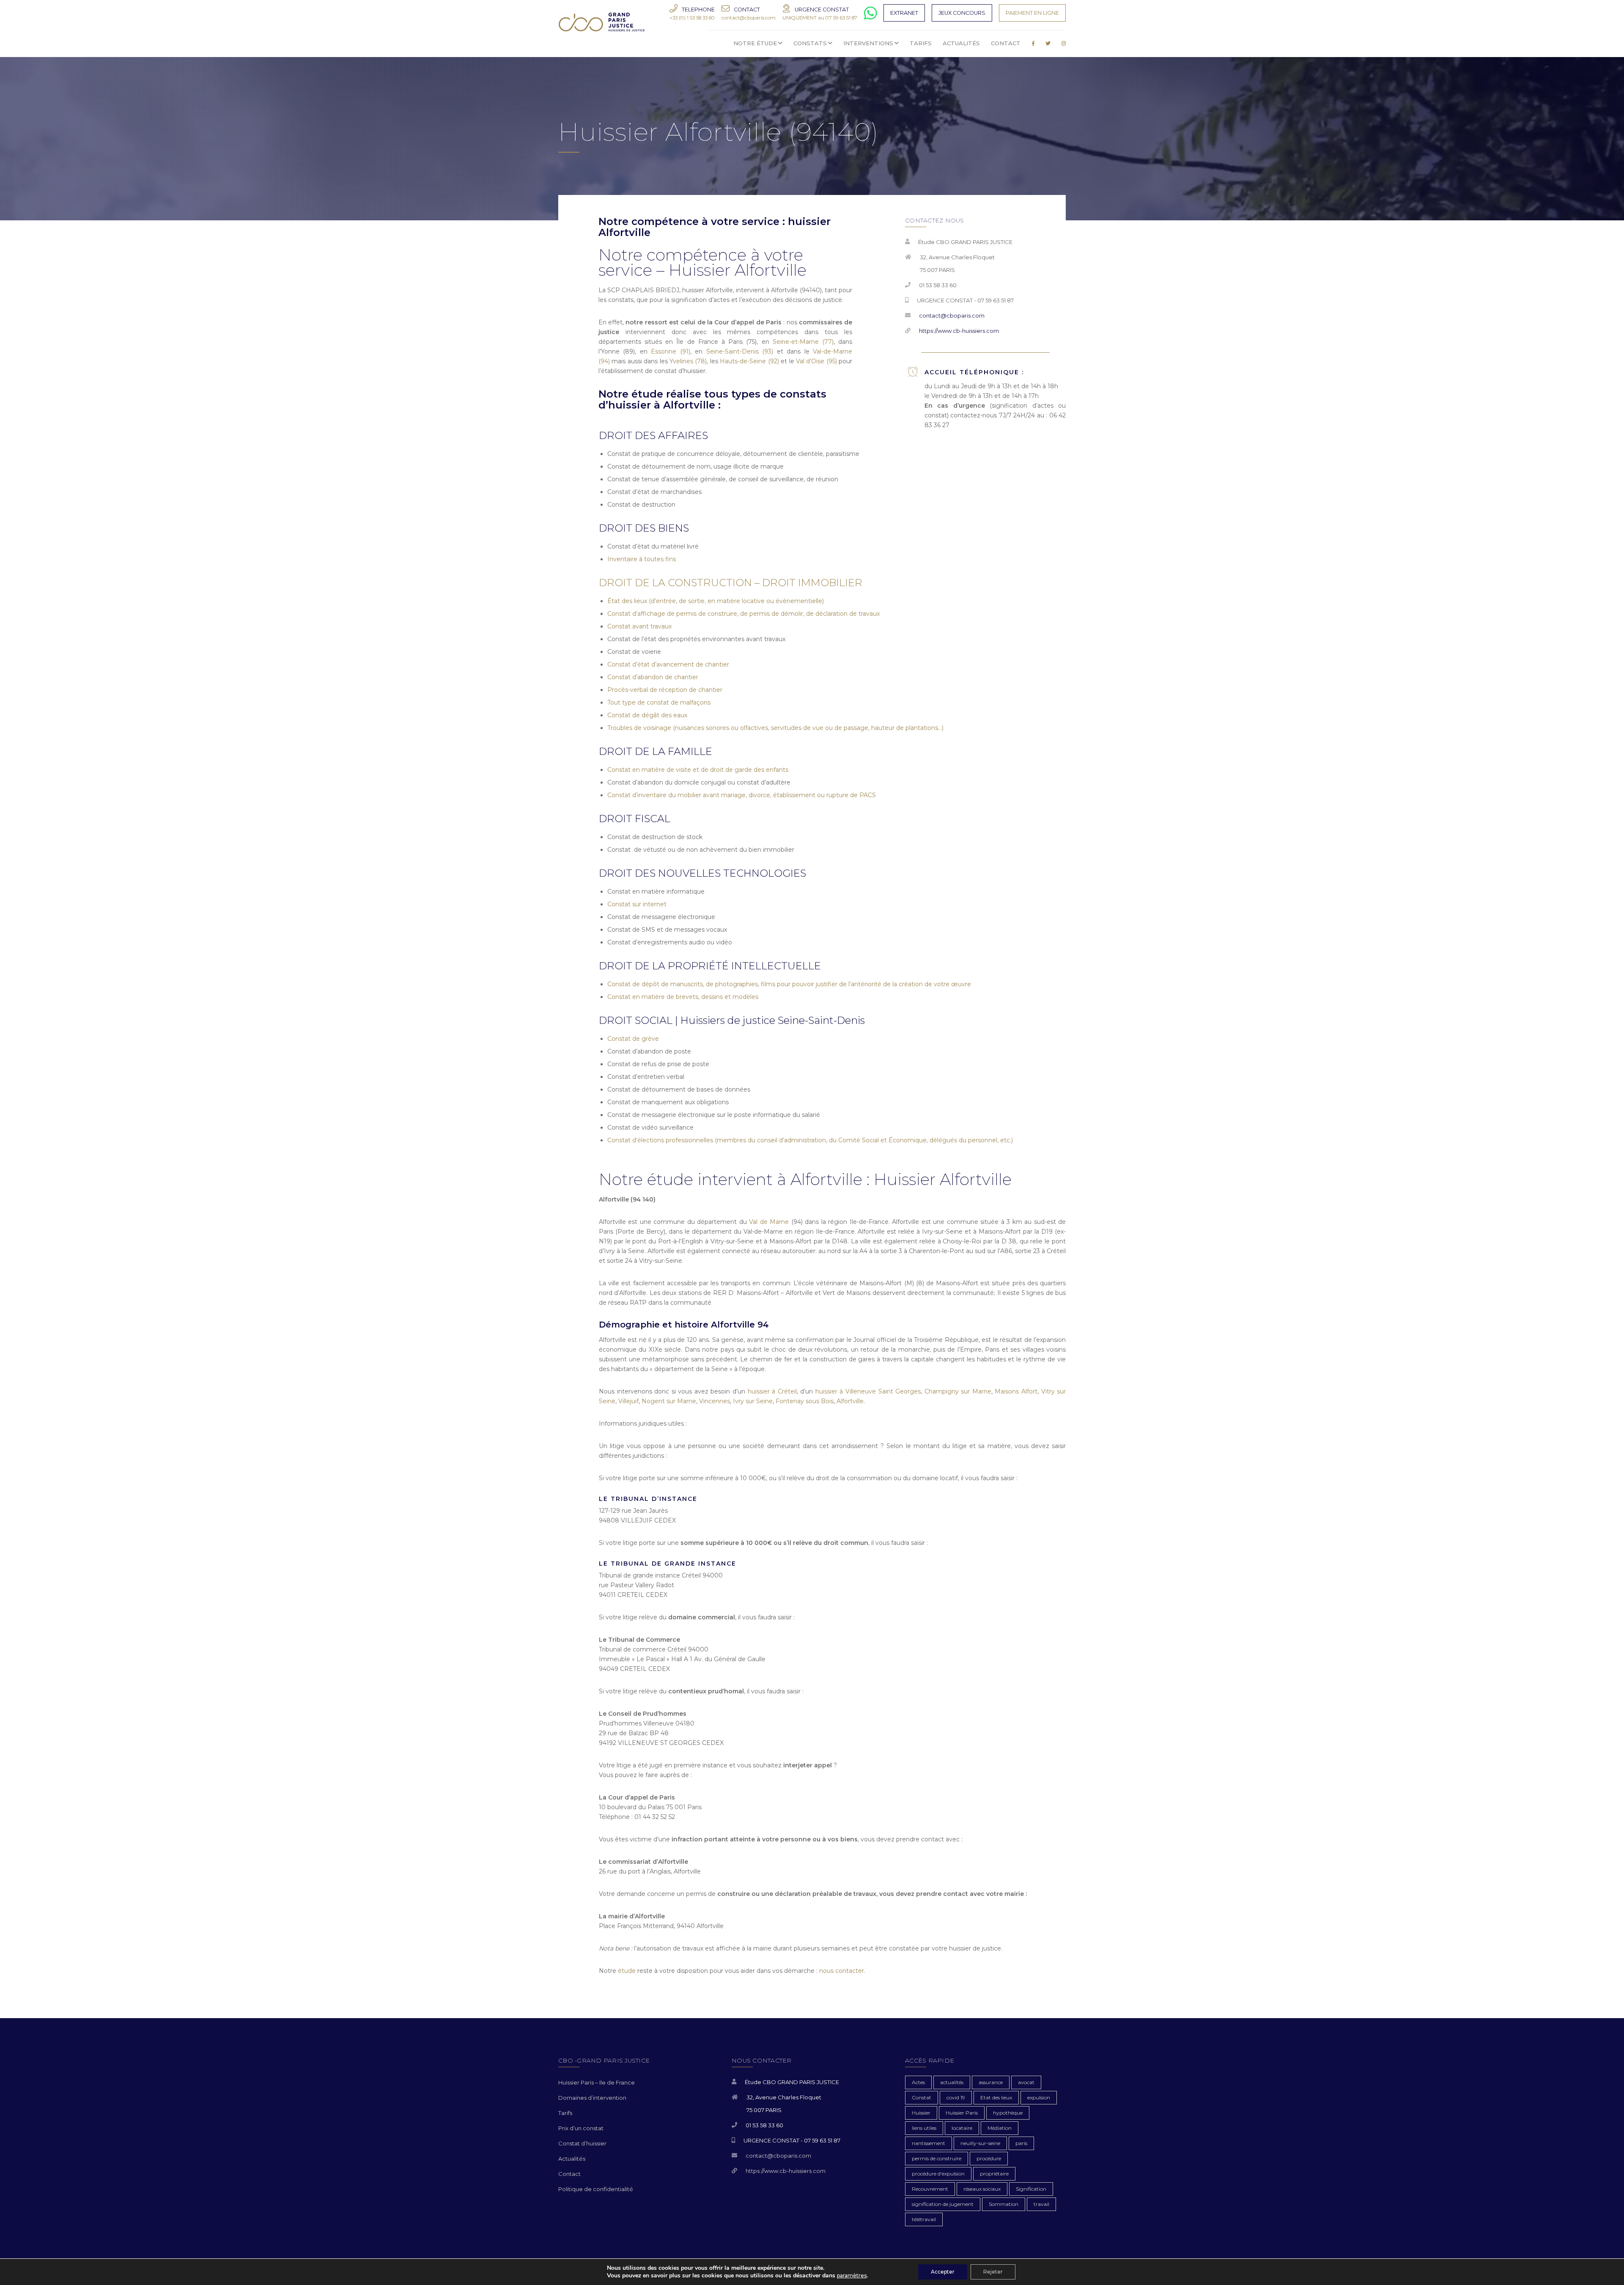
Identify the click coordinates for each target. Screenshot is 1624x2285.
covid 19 (956, 2097)
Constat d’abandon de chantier (653, 677)
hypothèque (1008, 2113)
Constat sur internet (637, 904)
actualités (952, 2082)
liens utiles (924, 2128)
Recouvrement (930, 2189)
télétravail (924, 2219)
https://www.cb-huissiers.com (959, 331)
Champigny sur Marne (958, 1391)
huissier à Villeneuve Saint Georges (868, 1391)
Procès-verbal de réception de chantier (665, 690)
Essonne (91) (671, 351)
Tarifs (565, 2113)
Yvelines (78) (688, 361)
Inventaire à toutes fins (642, 559)
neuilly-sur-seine (980, 2143)
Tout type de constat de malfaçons (659, 702)
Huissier (921, 2113)
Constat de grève (633, 1039)
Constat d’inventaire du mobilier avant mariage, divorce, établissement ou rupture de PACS (742, 795)
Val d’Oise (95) (816, 361)
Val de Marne (769, 1222)
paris (1021, 2143)
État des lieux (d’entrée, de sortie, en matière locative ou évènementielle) (716, 601)
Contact (569, 2174)
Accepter (943, 2272)
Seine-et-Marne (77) (803, 342)
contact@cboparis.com (952, 315)
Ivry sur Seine (753, 1401)
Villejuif (628, 1401)
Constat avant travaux (639, 626)
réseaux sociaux (982, 2189)
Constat (922, 2097)
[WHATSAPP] (871, 17)
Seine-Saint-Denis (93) (740, 351)
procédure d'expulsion (938, 2174)
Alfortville (850, 1401)
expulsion (1039, 2097)
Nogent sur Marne (669, 1401)
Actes (918, 2082)
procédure (989, 2158)
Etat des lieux (996, 2097)
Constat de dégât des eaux (647, 715)
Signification (1031, 2189)
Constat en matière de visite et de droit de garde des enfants (698, 770)
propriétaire (994, 2174)
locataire (962, 2128)
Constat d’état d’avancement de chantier (668, 664)
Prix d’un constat (581, 2128)
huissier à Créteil (772, 1391)
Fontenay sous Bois (805, 1401)
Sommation (1004, 2204)
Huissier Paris (962, 2113)
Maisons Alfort (1016, 1391)
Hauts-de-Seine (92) (749, 361)
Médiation (1000, 2128)
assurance (991, 2082)
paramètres (852, 2275)
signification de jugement (943, 2204)
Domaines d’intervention (592, 2098)
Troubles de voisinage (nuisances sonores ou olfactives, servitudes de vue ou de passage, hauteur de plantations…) (775, 728)
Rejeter (993, 2272)
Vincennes (715, 1401)
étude (627, 1971)
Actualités (572, 2159)
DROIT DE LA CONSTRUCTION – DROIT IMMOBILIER (731, 583)
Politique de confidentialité (596, 2189)
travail (1041, 2204)
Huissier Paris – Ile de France (597, 2082)
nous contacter (842, 1971)
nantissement (929, 2143)
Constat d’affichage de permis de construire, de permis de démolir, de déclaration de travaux (743, 614)
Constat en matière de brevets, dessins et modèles (683, 997)
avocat (1026, 2082)
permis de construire (937, 2158)
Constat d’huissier (582, 2143)
